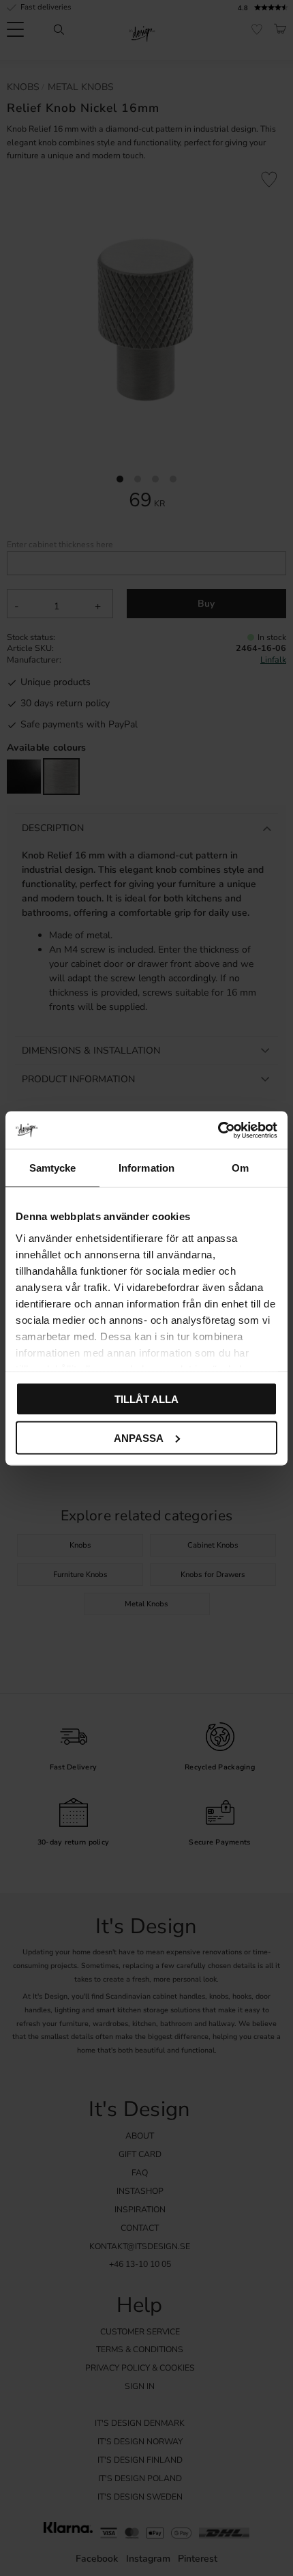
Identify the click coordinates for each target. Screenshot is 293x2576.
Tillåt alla (146, 1399)
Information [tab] (146, 1168)
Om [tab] (240, 1168)
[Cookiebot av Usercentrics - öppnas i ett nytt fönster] (218, 1130)
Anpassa (139, 1437)
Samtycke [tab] (53, 1168)
